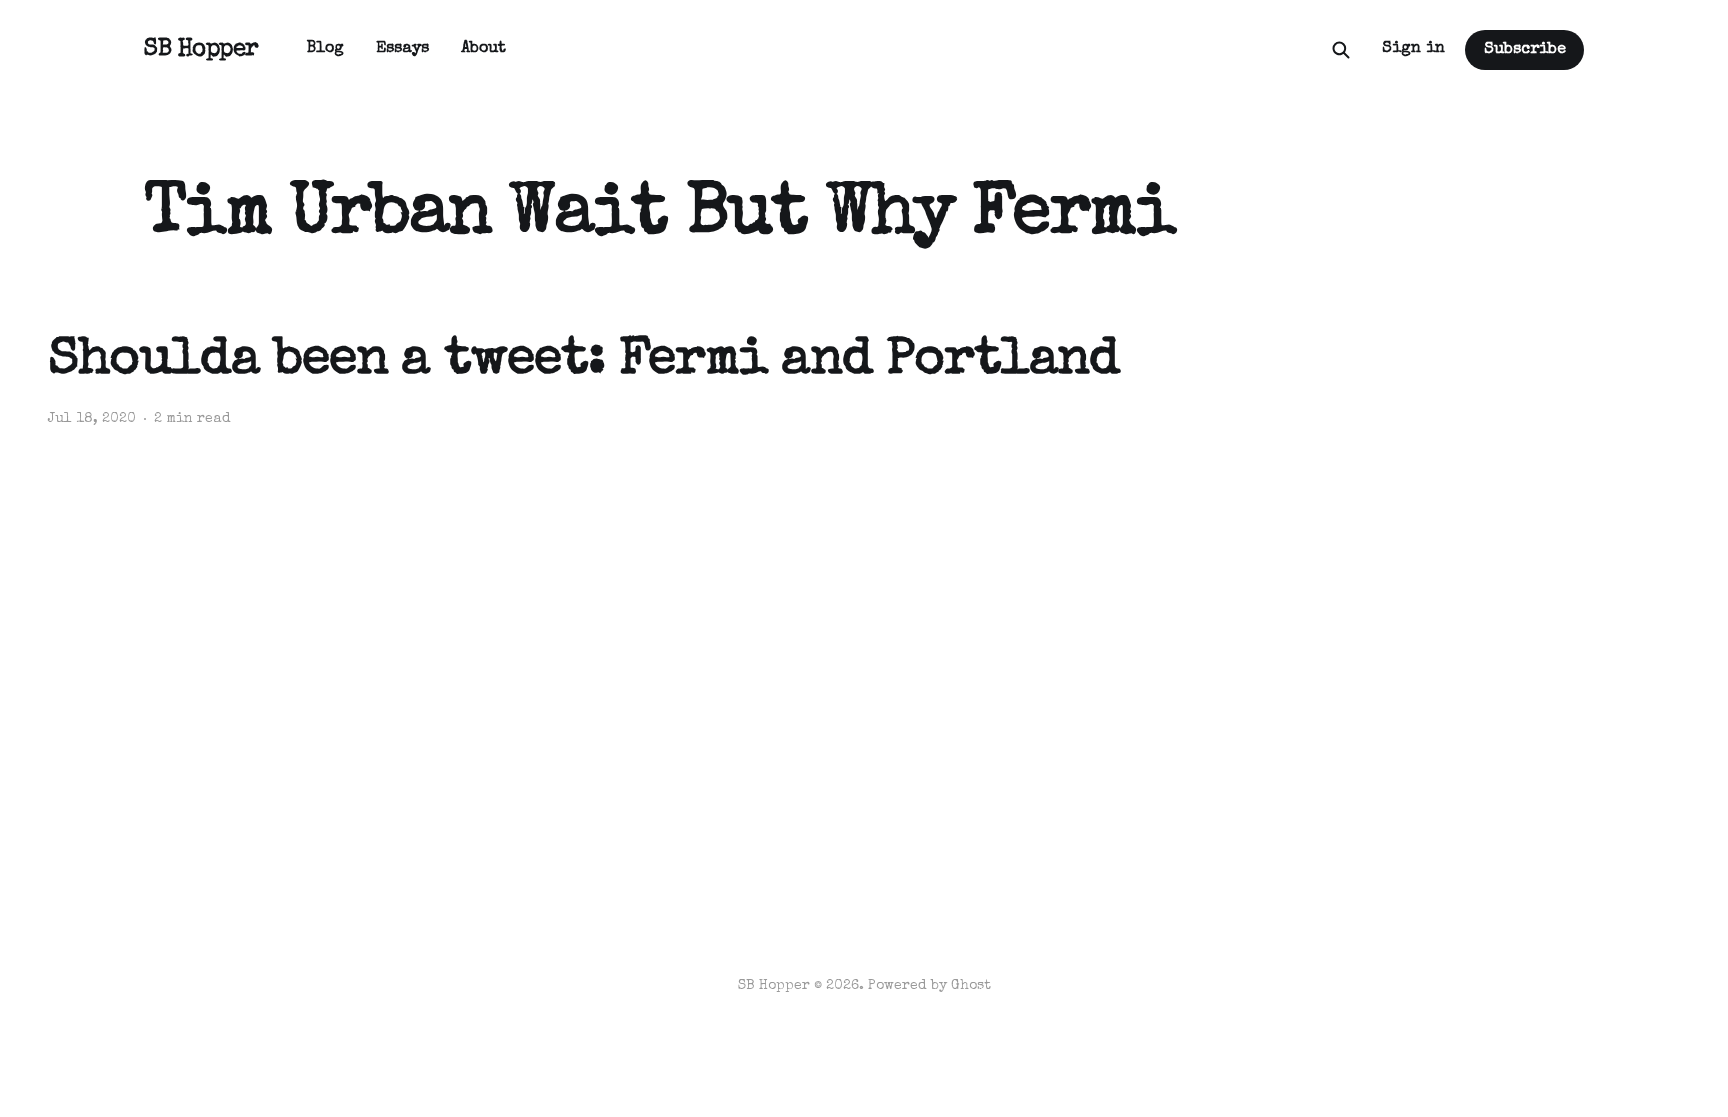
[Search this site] (1341, 50)
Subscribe (1525, 50)
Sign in (1413, 49)
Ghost (971, 986)
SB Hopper (201, 50)
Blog (325, 49)
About (483, 49)
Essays (402, 49)
